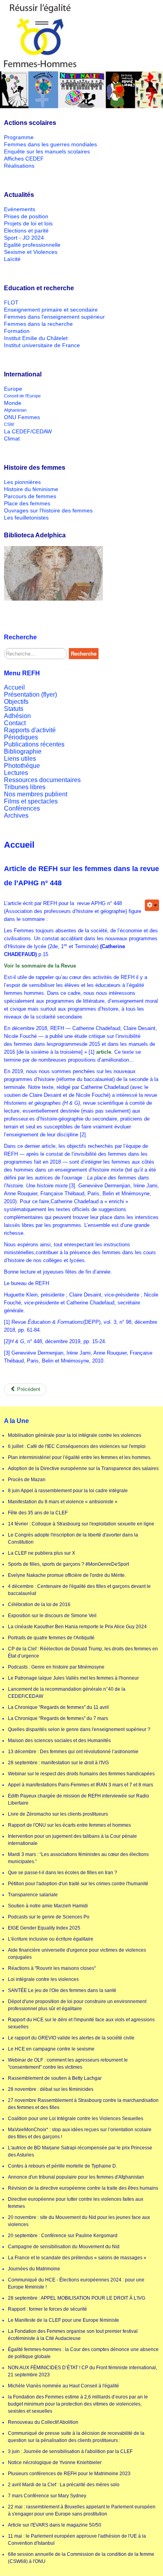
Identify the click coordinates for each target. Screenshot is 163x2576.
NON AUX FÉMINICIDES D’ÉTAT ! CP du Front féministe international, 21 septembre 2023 (82, 2371)
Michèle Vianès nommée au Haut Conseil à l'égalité (63, 2386)
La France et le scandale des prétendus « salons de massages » (77, 2258)
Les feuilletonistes (26, 518)
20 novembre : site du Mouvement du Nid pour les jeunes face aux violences (79, 2221)
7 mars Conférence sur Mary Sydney (47, 2496)
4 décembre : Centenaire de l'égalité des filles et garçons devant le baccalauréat (79, 1590)
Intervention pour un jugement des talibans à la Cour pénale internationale (72, 1840)
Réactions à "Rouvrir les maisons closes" (52, 1968)
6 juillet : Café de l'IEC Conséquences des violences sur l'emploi (77, 1446)
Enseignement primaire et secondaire (51, 310)
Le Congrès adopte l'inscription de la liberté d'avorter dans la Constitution (73, 1538)
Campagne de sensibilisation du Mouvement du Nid (64, 2247)
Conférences (22, 808)
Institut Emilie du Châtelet (36, 338)
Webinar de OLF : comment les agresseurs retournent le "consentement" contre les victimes (68, 2064)
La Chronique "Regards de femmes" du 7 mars (58, 1718)
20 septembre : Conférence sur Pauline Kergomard (63, 2236)
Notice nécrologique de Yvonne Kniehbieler (55, 2463)
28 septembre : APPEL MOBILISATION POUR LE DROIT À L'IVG (77, 2298)
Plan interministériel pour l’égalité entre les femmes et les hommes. (80, 1457)
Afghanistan (15, 410)
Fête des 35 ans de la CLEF (38, 1513)
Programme (19, 137)
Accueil (14, 687)
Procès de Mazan (27, 1480)
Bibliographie (23, 751)
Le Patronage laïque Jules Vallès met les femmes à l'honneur (73, 1678)
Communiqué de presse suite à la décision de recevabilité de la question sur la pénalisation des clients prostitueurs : (76, 2437)
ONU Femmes (22, 417)
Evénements (20, 209)
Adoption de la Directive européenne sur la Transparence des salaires (83, 1468)
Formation (17, 331)
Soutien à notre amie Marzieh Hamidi (48, 1906)
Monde (13, 403)
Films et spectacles (31, 801)
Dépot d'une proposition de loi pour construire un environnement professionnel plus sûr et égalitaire (77, 2005)
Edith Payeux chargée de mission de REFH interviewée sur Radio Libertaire (79, 1799)
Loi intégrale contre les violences (43, 1979)
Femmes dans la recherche (38, 324)
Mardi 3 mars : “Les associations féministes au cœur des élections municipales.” (78, 1858)
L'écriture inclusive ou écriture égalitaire (51, 1939)
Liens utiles (20, 759)
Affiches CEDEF (24, 159)
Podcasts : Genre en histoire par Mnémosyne (56, 1667)
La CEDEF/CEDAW (28, 431)
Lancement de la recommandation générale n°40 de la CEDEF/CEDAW (67, 1693)
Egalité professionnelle (32, 245)
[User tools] (152, 905)
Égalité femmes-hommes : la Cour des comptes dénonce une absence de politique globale (83, 2353)
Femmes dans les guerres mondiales (50, 144)
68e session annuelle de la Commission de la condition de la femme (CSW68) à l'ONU (81, 2558)
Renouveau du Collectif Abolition (43, 2422)
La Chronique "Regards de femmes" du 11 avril (58, 1707)
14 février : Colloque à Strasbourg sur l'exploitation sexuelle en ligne (81, 1524)
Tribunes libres (25, 787)
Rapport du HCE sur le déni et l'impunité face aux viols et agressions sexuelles (81, 2023)
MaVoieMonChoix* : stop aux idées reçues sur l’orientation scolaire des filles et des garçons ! (80, 2133)
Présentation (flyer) (30, 695)
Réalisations (19, 166)
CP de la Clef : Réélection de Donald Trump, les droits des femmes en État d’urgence (83, 1652)
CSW (9, 424)
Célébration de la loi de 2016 (39, 1605)
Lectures (16, 773)
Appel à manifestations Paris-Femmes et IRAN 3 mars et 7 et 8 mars (81, 1785)
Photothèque (22, 766)
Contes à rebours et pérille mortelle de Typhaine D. (63, 2166)
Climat (12, 438)
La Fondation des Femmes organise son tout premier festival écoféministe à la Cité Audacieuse (73, 2335)
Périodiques (21, 737)
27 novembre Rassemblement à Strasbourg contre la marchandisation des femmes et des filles (83, 2104)
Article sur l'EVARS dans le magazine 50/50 (55, 2525)
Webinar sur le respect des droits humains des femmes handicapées (81, 1774)
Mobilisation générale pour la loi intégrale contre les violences (75, 1435)
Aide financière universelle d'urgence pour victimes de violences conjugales (77, 1954)
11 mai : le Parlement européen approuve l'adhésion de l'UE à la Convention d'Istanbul (77, 2540)
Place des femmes (27, 503)
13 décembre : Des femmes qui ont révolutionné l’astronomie (73, 1752)
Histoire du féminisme (31, 489)
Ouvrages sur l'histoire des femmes (48, 510)
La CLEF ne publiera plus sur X (42, 1553)
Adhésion (17, 716)
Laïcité (12, 259)
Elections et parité (26, 231)
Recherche (84, 653)
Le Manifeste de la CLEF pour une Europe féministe (63, 2320)
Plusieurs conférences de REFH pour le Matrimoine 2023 (69, 2474)
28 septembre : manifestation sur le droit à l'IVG (58, 1763)
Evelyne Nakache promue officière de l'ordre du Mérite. (67, 1575)
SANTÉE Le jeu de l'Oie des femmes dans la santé (62, 1990)
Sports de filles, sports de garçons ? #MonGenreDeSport (68, 1564)
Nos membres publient (36, 794)
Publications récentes (34, 744)
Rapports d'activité (30, 730)
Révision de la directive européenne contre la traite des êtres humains (83, 2188)
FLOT (11, 302)
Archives (16, 816)
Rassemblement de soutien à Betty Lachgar (55, 2078)
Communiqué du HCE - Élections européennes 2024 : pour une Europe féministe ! (76, 2283)
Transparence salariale (33, 1895)
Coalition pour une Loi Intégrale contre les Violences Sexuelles (76, 2119)
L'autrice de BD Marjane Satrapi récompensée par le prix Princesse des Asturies (80, 2151)
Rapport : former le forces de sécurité (47, 2309)
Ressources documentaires (42, 780)
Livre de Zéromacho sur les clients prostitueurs (58, 1814)
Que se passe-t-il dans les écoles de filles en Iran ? (63, 1873)
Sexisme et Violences (31, 252)
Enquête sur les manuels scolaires (47, 151)
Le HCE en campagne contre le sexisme (51, 2049)
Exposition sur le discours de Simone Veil (52, 1616)
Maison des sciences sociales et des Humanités (59, 1741)
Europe (13, 389)
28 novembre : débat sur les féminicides (51, 2089)
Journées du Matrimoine (34, 2269)
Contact (15, 723)
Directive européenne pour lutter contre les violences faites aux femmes (76, 2203)
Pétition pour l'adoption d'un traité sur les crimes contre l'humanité (78, 1884)
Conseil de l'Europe (22, 396)
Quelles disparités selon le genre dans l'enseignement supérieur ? (79, 1729)
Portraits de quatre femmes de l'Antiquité (51, 1638)
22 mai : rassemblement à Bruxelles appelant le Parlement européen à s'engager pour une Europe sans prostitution (82, 2510)
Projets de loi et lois (28, 223)
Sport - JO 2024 (24, 238)
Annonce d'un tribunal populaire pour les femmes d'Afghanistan (76, 2177)
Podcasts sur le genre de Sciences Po (49, 1917)
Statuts (14, 709)
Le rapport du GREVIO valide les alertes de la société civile (71, 2038)
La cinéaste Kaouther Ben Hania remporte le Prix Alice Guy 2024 (77, 1627)
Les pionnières (22, 482)
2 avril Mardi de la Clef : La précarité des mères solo (64, 2485)
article (104, 1052)
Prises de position (26, 216)
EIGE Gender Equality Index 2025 (44, 1928)
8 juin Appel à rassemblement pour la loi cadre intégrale (68, 1491)
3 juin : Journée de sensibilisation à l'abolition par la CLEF (70, 2451)
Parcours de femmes (30, 496)
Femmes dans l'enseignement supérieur (54, 317)
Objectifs (16, 702)
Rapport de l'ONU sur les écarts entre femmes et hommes (69, 1825)
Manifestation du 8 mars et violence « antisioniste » (63, 1502)
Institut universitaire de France (42, 345)
